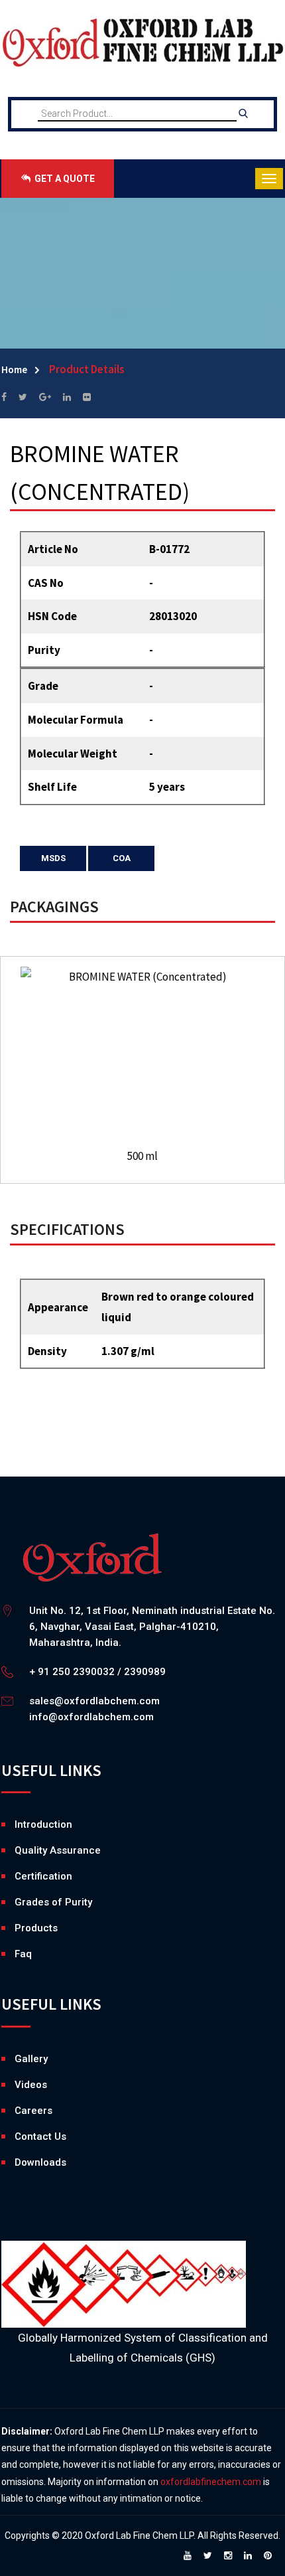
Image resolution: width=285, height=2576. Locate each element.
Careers (18, 2111)
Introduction (43, 1824)
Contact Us (40, 2136)
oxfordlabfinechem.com (211, 2482)
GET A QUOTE (64, 179)
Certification (43, 1876)
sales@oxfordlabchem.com (94, 1701)
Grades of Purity (53, 1902)
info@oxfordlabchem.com (91, 1717)
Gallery (18, 2059)
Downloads (18, 2162)
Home (14, 369)
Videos (18, 2085)
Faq (23, 1954)
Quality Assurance (58, 1850)
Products (36, 1928)
